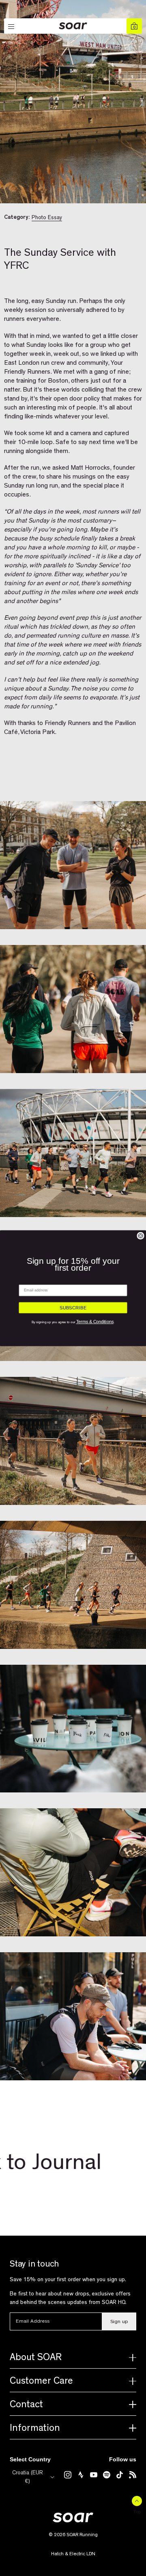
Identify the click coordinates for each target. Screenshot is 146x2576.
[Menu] (12, 27)
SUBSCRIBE (73, 1308)
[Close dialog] (141, 1236)
